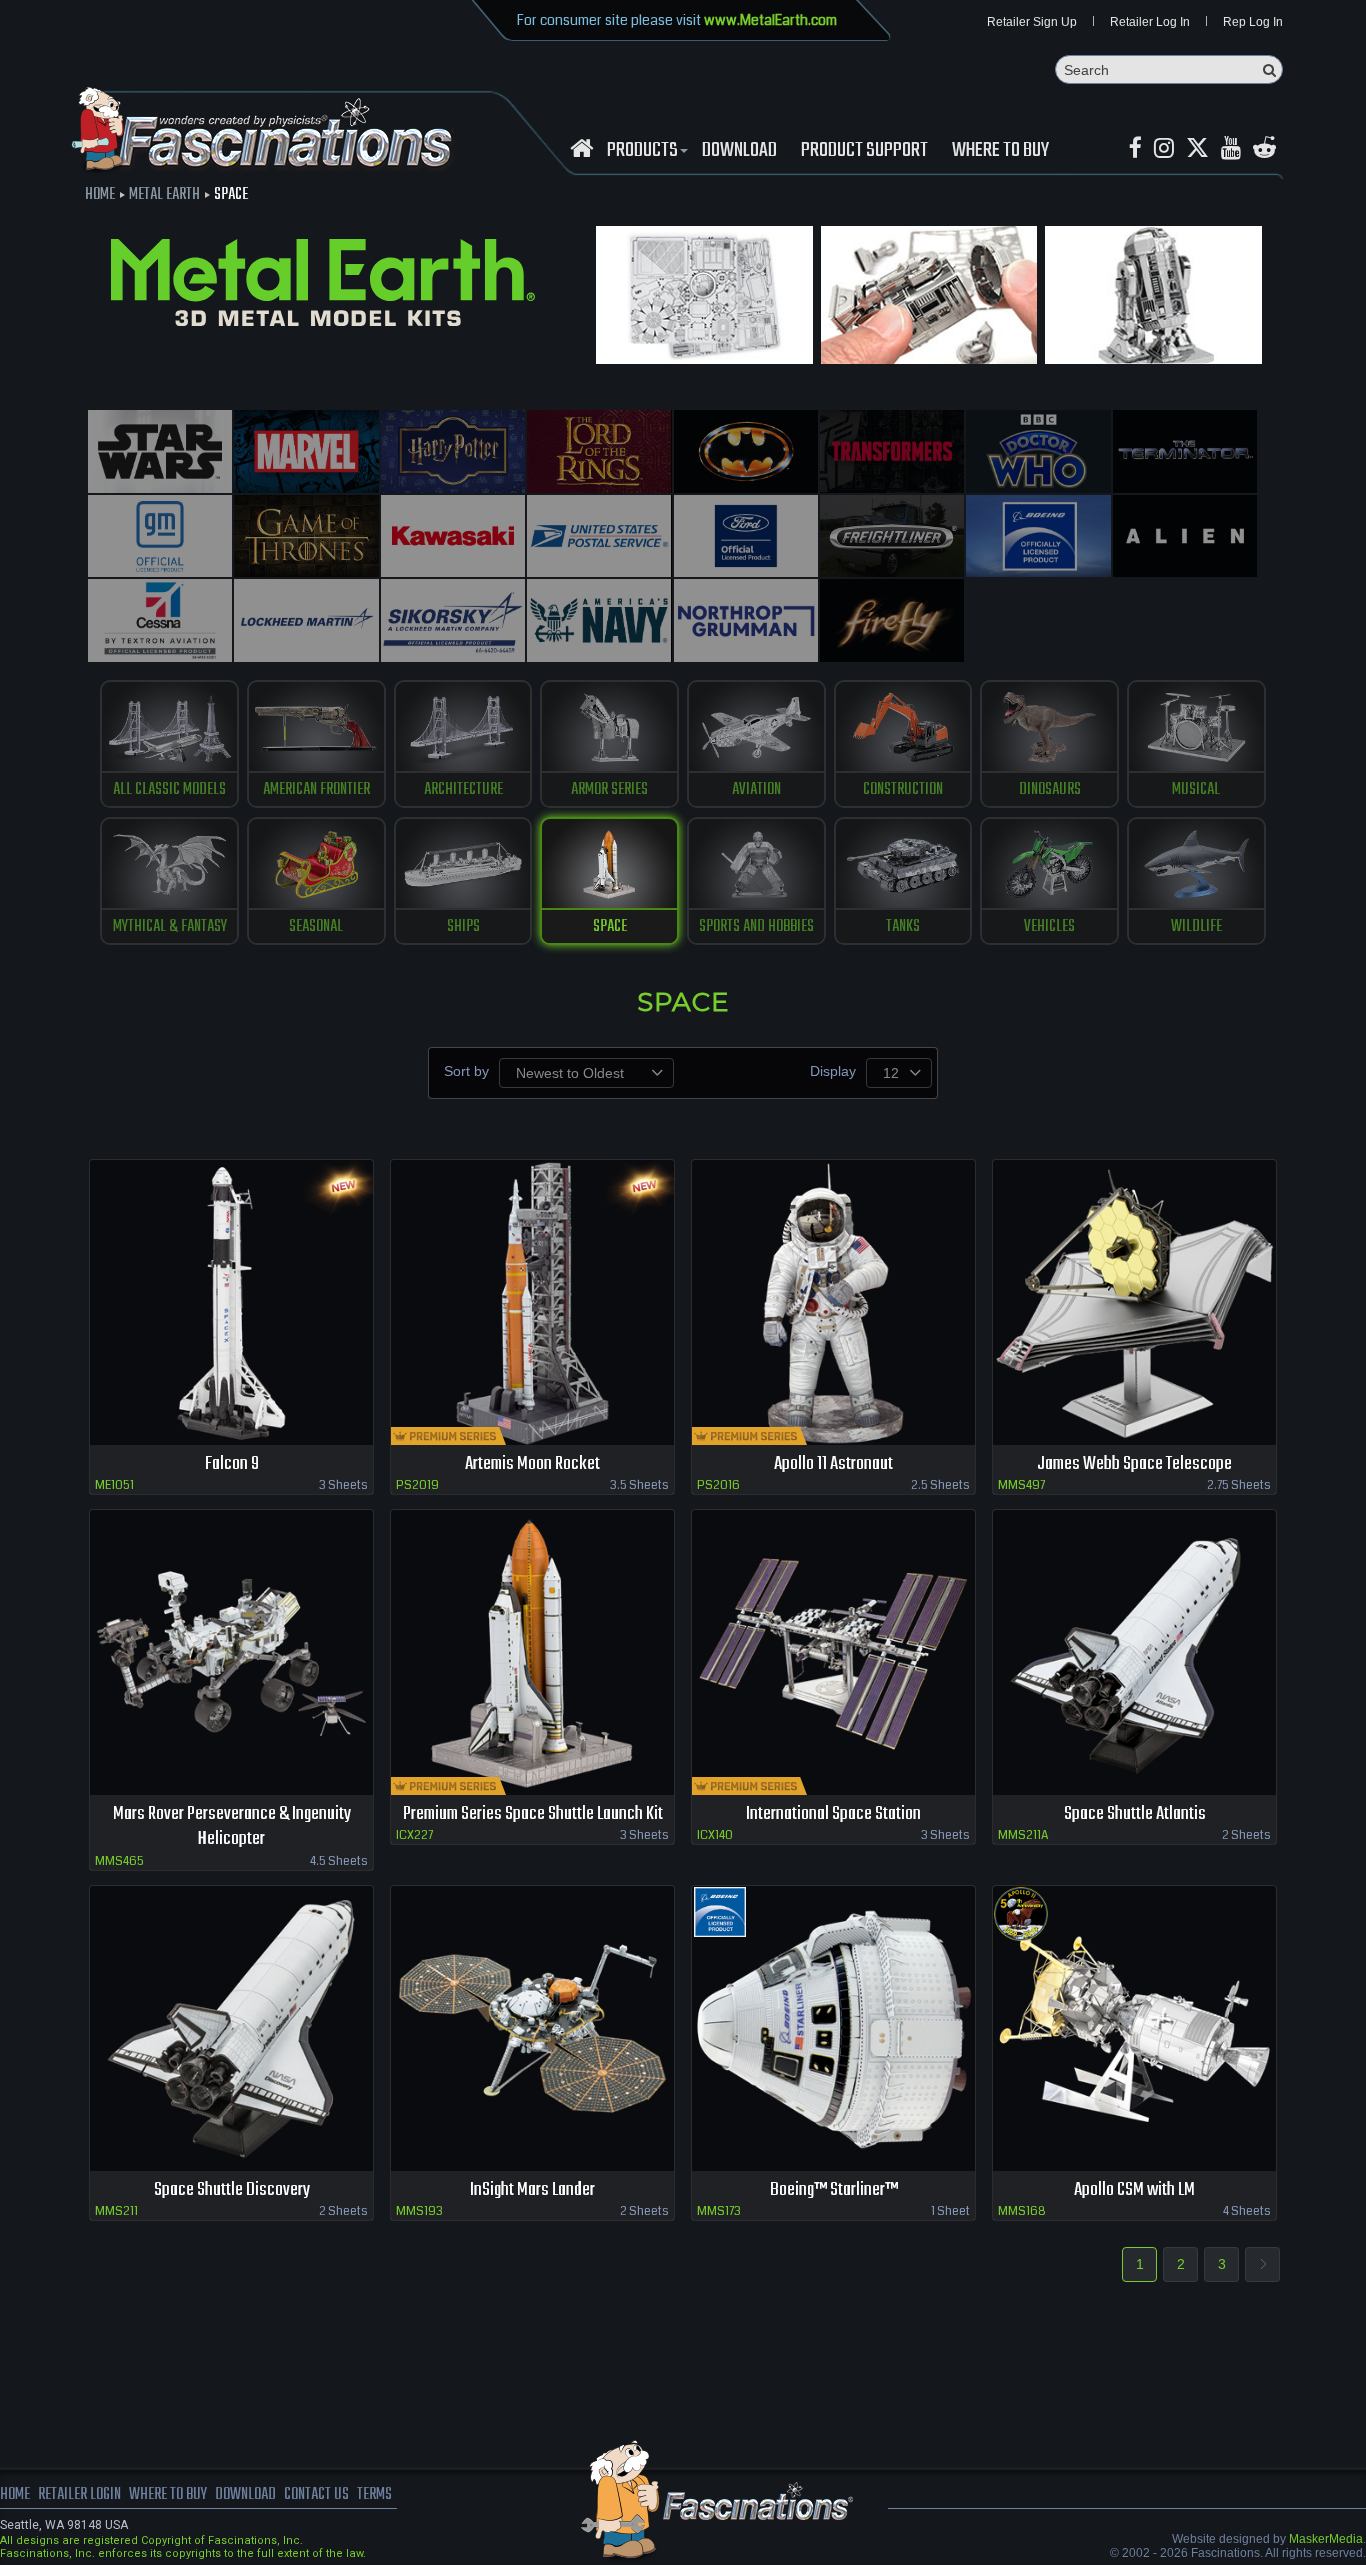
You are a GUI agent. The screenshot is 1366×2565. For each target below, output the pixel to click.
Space (610, 927)
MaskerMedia (1326, 2539)
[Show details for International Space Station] (833, 1652)
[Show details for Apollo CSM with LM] (1134, 2028)
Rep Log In (1253, 22)
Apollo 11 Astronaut (833, 1464)
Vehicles (1049, 927)
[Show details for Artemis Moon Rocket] (532, 1302)
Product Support (864, 151)
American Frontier (316, 790)
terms (374, 2495)
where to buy (168, 2495)
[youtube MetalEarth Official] (1231, 148)
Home (100, 195)
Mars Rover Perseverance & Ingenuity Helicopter (232, 1827)
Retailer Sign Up (1032, 22)
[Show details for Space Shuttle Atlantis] (1134, 1652)
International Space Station (833, 1814)
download (739, 151)
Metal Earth (164, 195)
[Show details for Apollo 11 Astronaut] (833, 1302)
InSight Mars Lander (532, 2190)
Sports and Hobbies (756, 927)
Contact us (316, 2495)
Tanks (903, 927)
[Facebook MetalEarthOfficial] (1135, 148)
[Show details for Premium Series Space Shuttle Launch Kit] (532, 1652)
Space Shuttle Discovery (232, 2190)
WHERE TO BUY (1000, 151)
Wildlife (1196, 927)
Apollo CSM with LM (1134, 2190)
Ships (463, 927)
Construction (903, 790)
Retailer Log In (1150, 22)
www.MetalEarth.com (770, 20)
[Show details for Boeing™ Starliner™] (833, 2028)
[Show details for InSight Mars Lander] (532, 2028)
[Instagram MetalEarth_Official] (1164, 148)
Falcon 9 (232, 1464)
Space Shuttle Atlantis (1135, 1814)
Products (642, 151)
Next (1262, 2264)
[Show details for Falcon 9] (231, 1302)
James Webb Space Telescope (1134, 1464)
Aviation (756, 790)
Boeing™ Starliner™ (834, 2190)
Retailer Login (79, 2495)
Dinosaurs (1050, 790)
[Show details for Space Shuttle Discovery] (231, 2028)
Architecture (463, 790)
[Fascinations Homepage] (581, 148)
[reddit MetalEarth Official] (1264, 148)
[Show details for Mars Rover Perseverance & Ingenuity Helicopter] (231, 1652)
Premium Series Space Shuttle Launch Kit (533, 1814)
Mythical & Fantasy (170, 927)
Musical (1196, 790)
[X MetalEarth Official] (1197, 148)
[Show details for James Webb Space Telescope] (1134, 1302)
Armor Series (609, 790)
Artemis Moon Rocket (532, 1464)
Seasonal (316, 927)
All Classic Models (169, 790)
